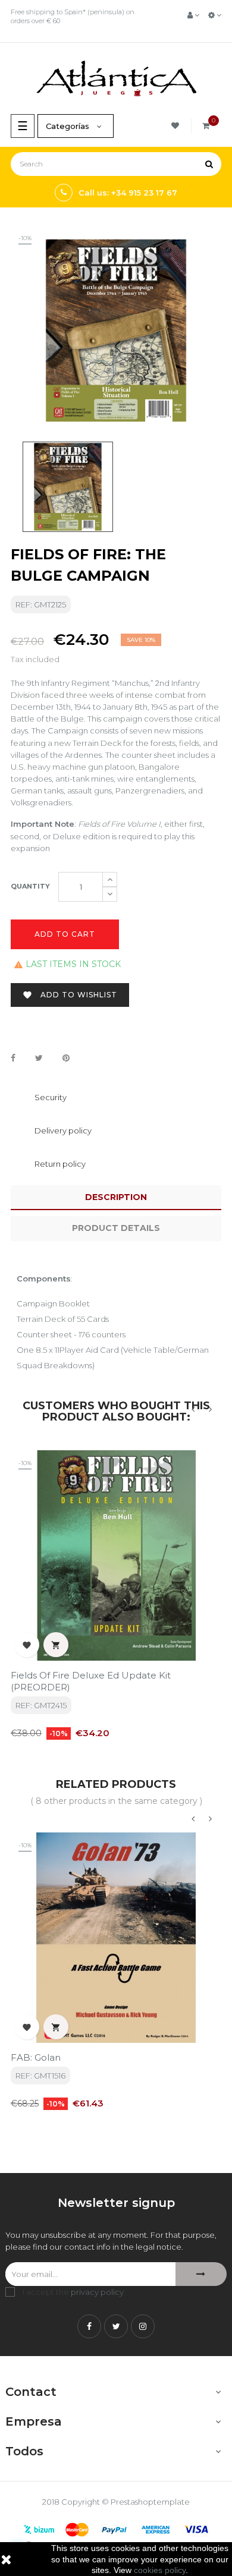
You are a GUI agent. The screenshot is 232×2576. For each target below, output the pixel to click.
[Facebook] (89, 2326)
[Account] (193, 15)
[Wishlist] (177, 126)
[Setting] (215, 15)
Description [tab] (116, 1197)
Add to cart (65, 934)
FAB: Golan (36, 2057)
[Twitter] (116, 2326)
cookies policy (160, 2570)
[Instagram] (143, 2326)
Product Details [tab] (116, 1228)
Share (13, 1059)
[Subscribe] (201, 2274)
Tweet (39, 1059)
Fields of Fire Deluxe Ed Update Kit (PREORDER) (91, 1681)
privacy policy (97, 2292)
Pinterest (66, 1059)
